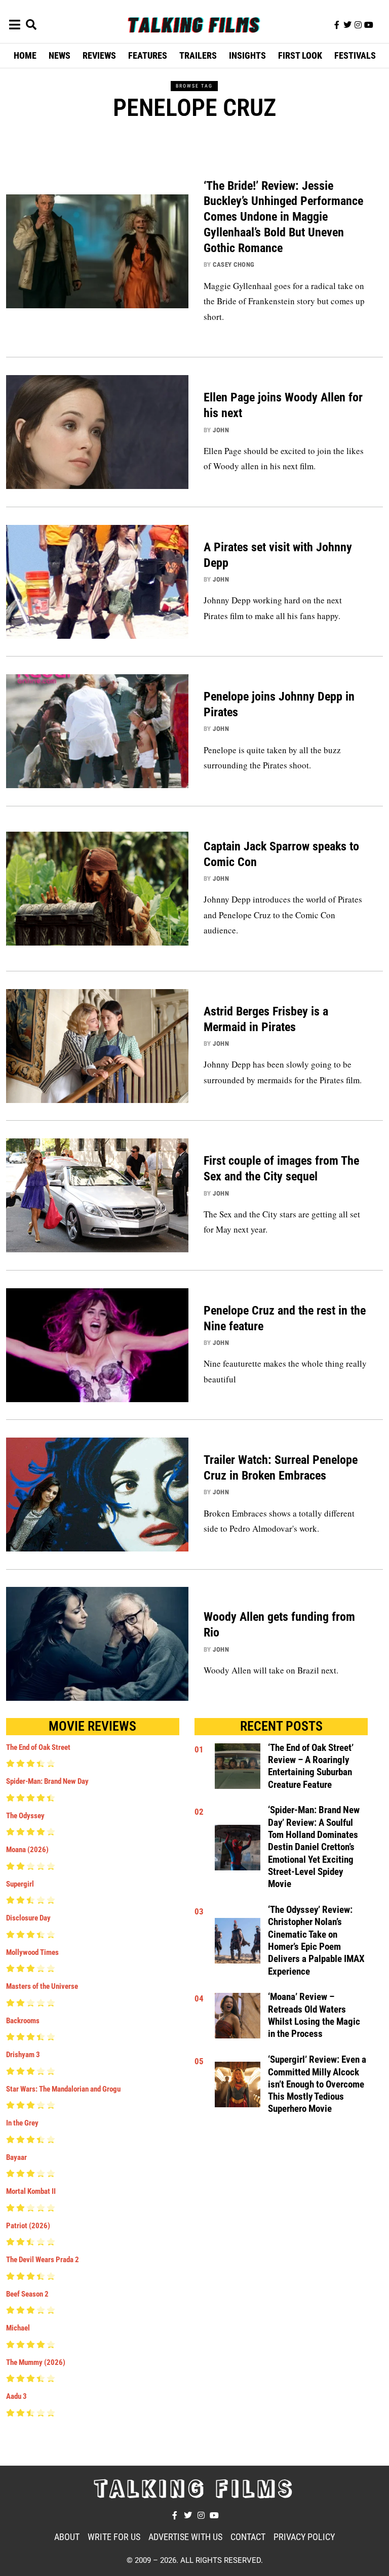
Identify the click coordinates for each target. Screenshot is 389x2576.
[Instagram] (358, 25)
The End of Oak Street (38, 1747)
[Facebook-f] (337, 25)
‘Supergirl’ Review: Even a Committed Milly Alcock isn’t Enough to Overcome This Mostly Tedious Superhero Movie (317, 2084)
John (221, 430)
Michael (18, 2328)
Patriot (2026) (28, 2226)
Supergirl (20, 1884)
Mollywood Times (32, 1952)
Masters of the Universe (42, 1986)
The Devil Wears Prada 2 (43, 2260)
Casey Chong (234, 264)
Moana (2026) (27, 1850)
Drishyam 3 (23, 2055)
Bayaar (16, 2157)
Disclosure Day (28, 1918)
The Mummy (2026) (36, 2362)
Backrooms (23, 2021)
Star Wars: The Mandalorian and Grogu (63, 2089)
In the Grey (22, 2123)
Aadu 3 (16, 2396)
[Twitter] (347, 25)
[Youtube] (369, 25)
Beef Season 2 (27, 2294)
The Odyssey (25, 1816)
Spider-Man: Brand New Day (47, 1781)
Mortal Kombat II (31, 2191)
